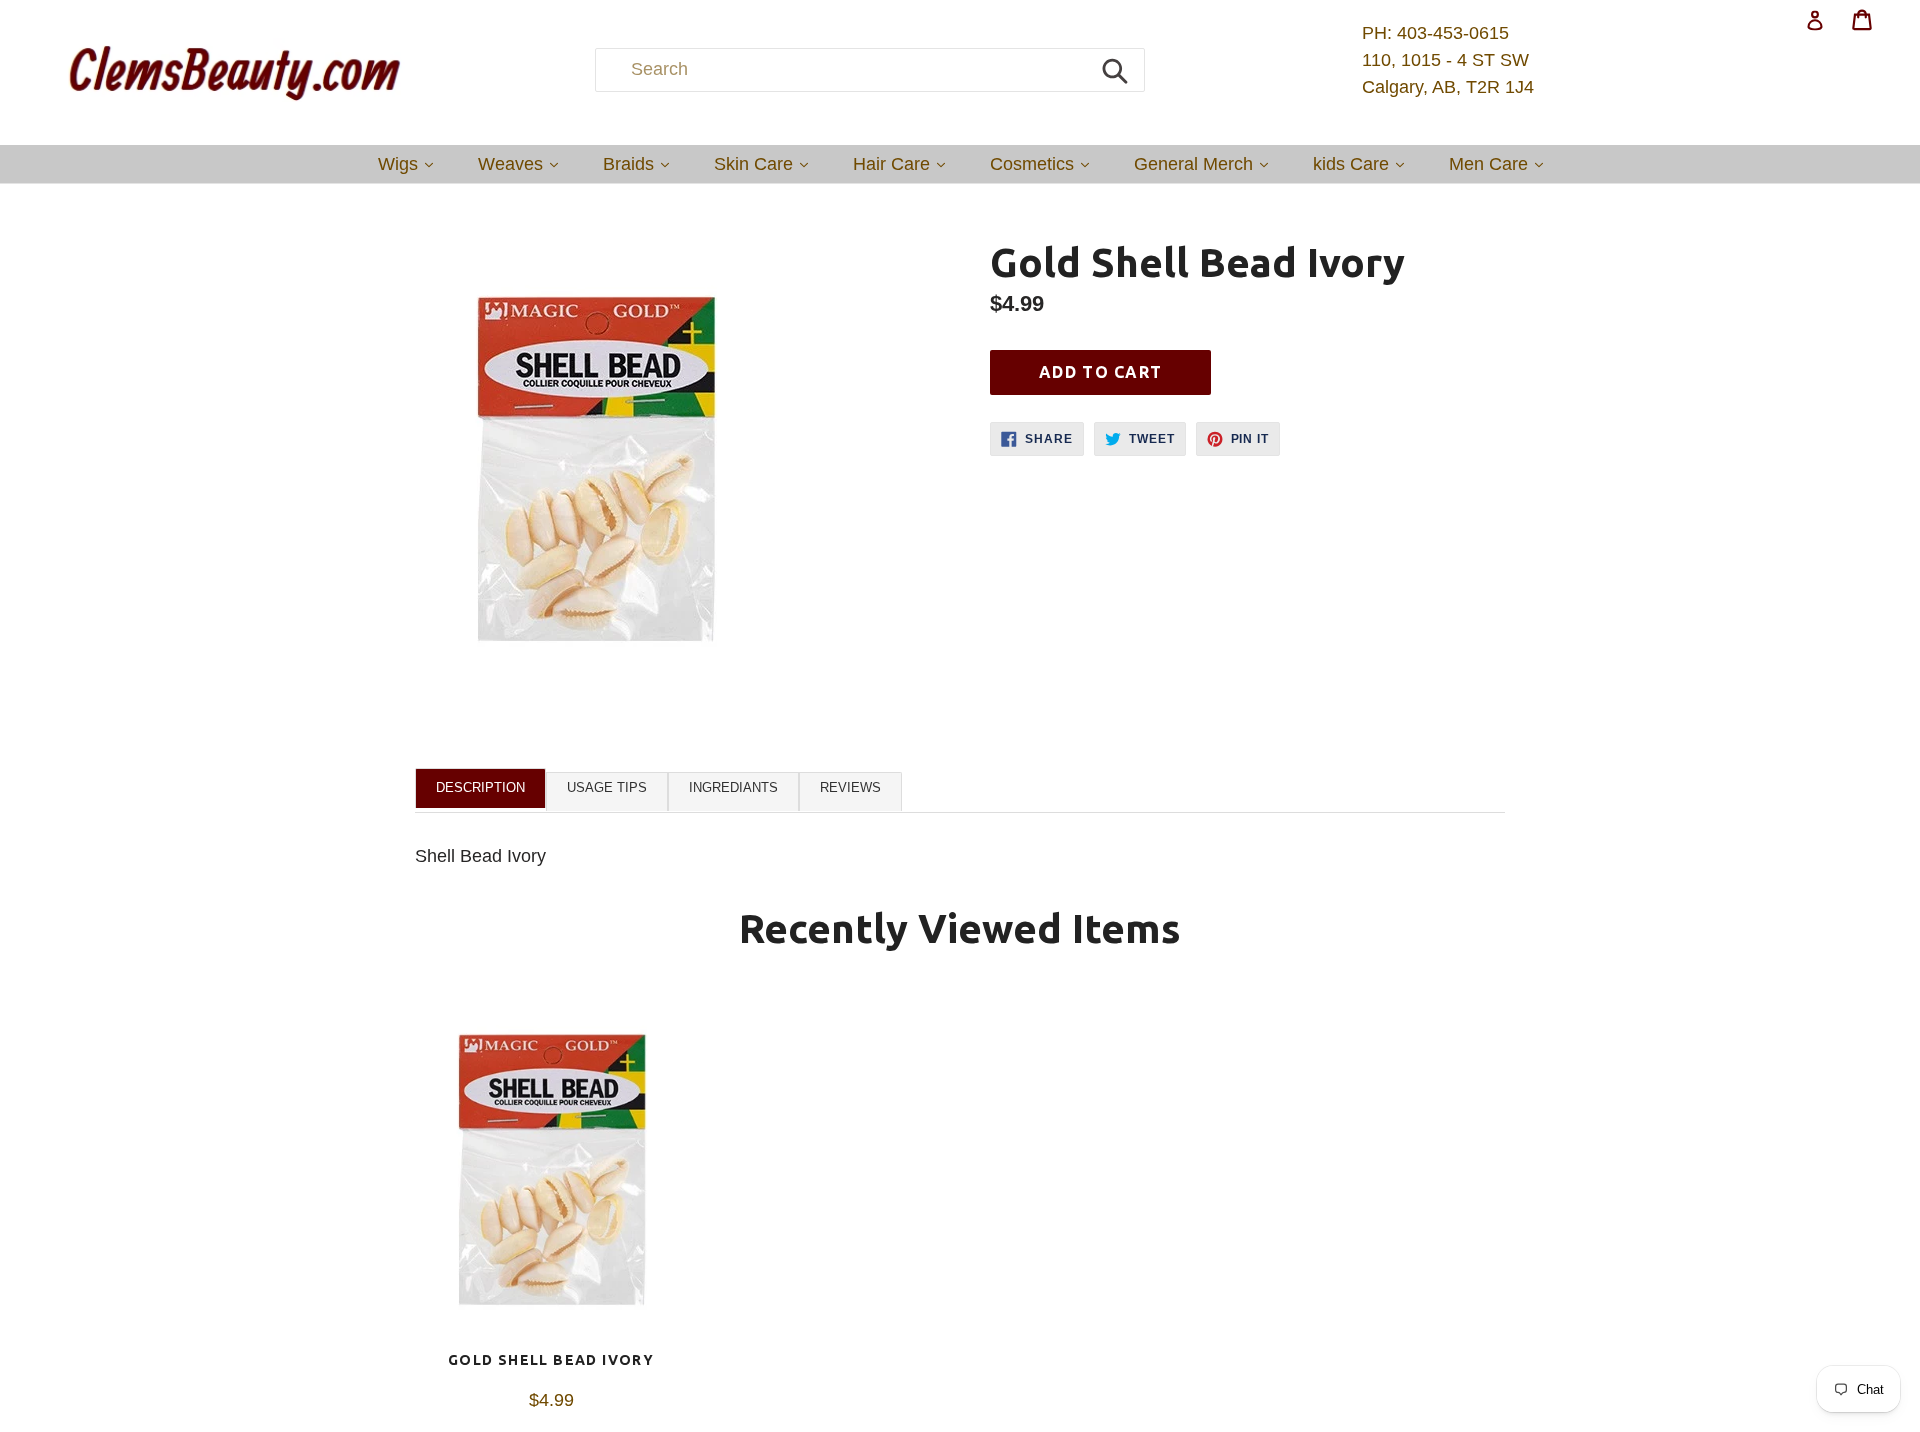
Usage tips (607, 787)
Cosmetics (1044, 163)
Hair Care (904, 163)
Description (480, 787)
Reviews (850, 787)
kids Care (1363, 163)
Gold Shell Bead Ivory (551, 1360)
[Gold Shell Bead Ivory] (551, 1171)
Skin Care (766, 163)
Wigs (410, 163)
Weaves (523, 163)
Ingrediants (733, 787)
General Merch (1206, 163)
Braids (641, 163)
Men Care (1501, 163)
